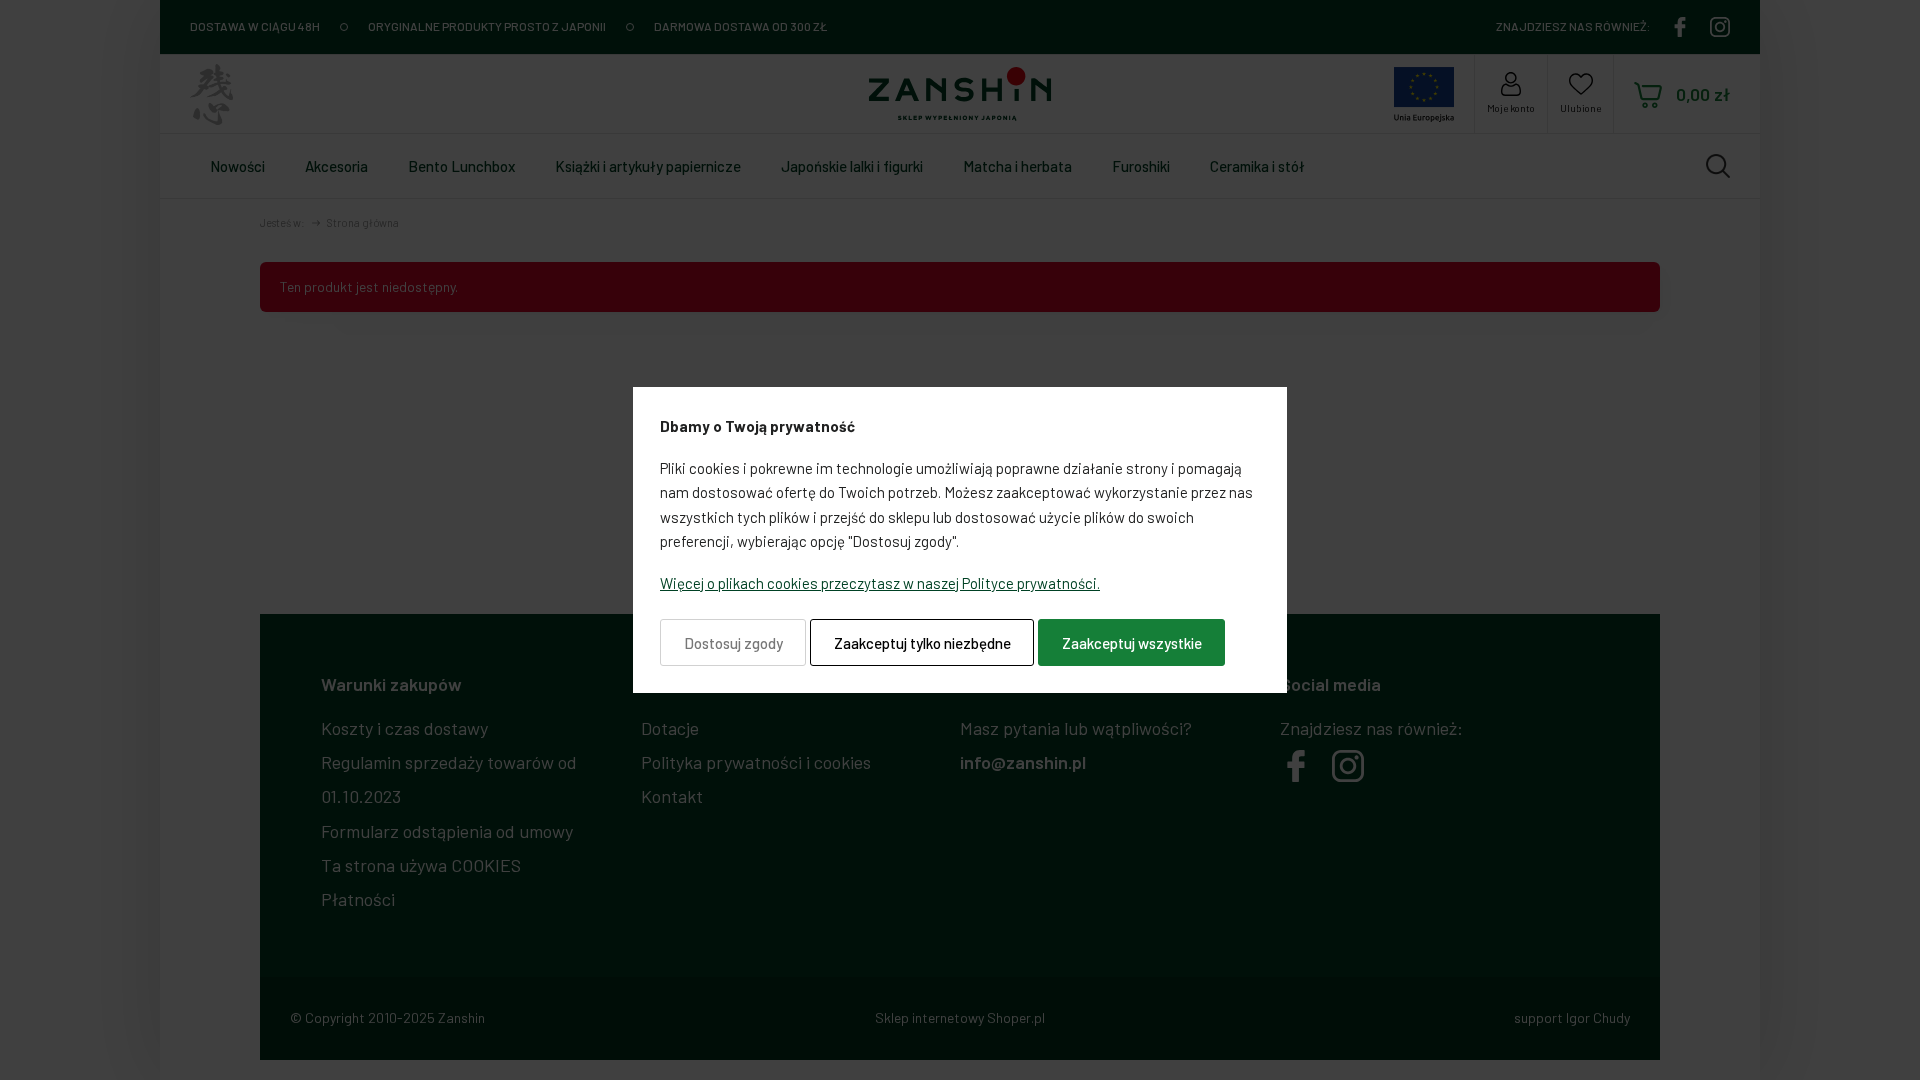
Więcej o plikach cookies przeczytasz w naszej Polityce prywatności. (880, 583)
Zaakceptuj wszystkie (1132, 643)
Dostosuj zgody (733, 643)
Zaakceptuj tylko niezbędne (922, 643)
